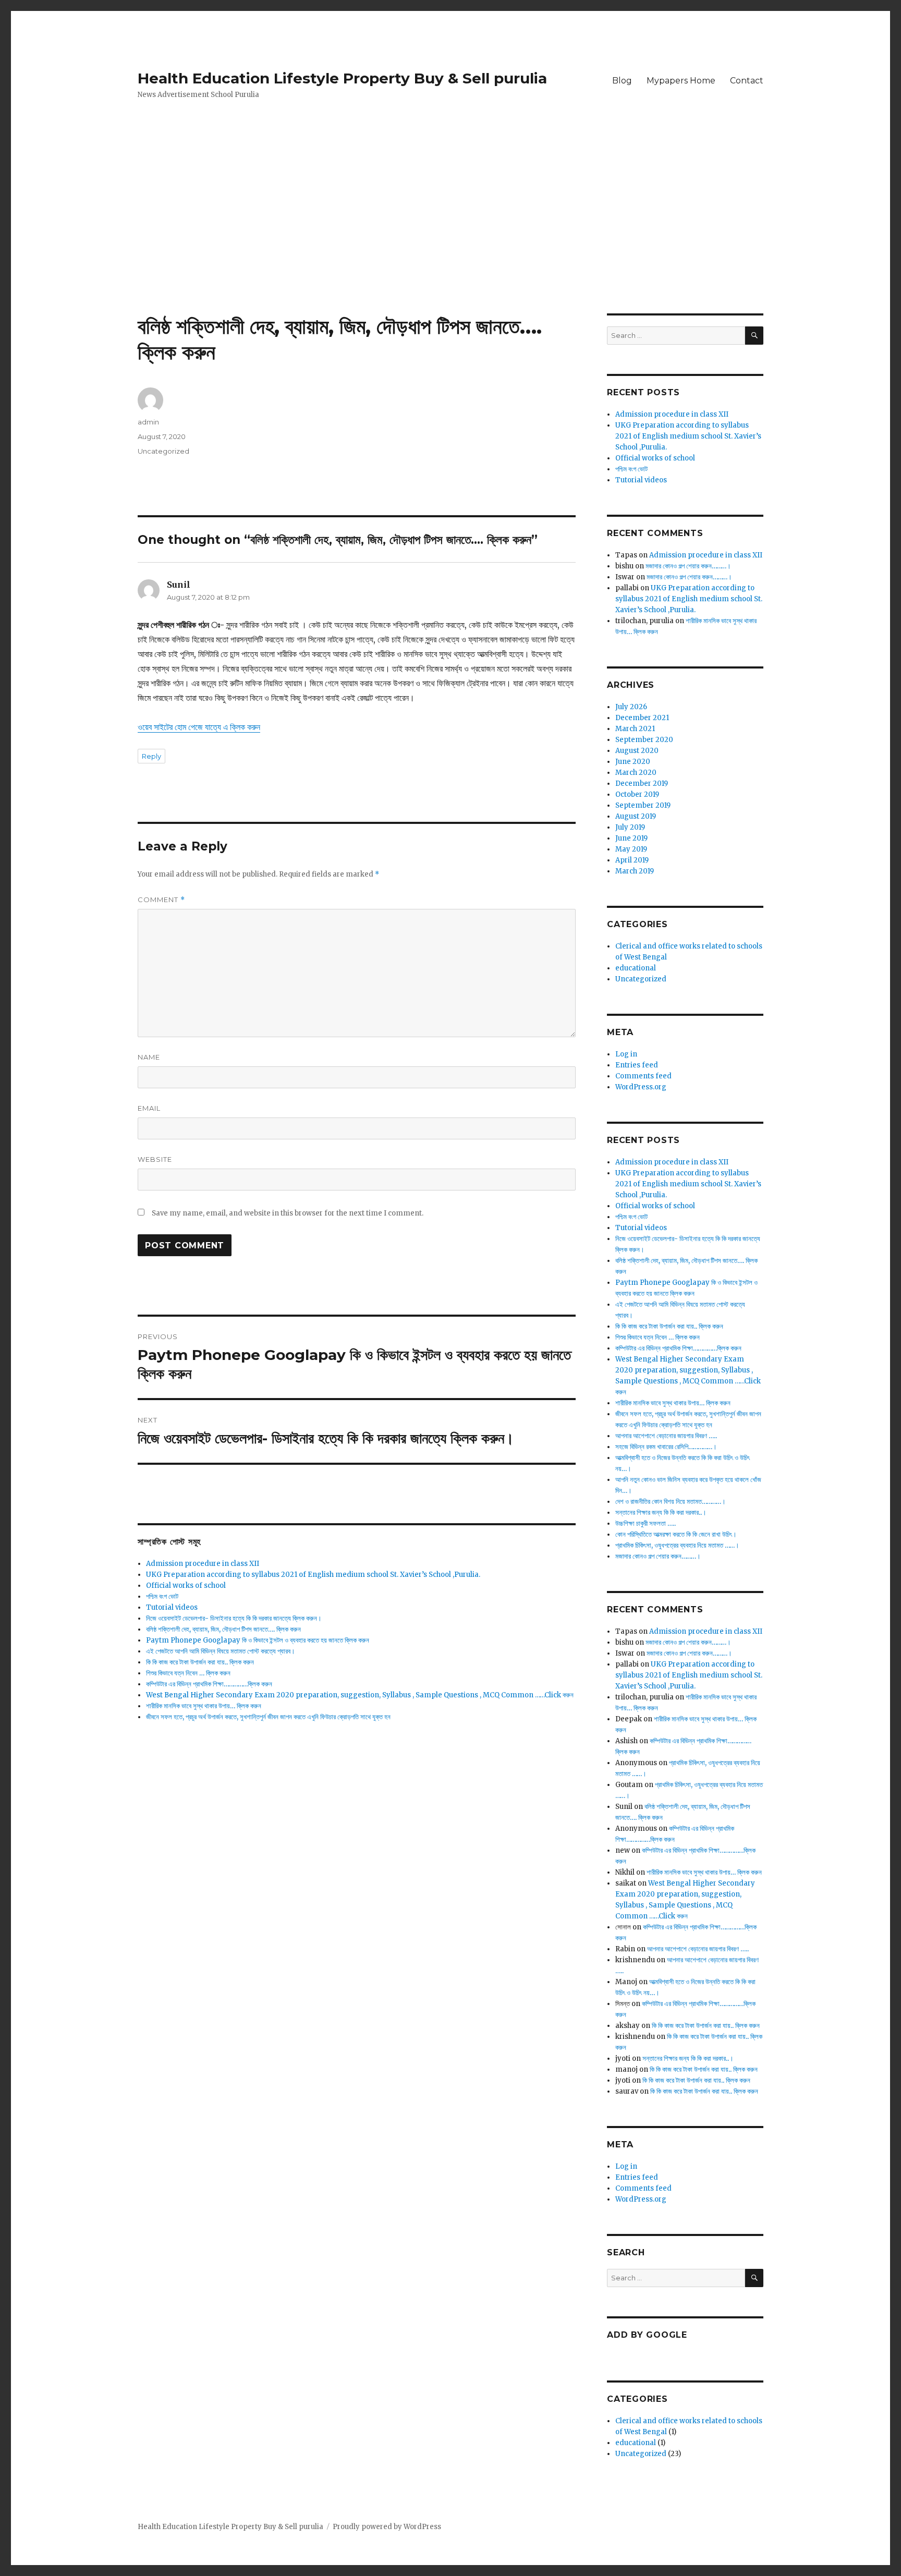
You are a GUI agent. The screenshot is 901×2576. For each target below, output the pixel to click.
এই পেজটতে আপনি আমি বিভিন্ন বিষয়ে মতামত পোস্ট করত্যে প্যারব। (221, 1651)
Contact (747, 81)
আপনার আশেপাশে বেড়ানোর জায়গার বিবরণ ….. (666, 1436)
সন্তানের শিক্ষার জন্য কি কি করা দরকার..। (661, 1512)
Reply (151, 756)
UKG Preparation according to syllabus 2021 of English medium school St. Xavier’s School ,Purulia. (313, 1575)
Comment (161, 900)
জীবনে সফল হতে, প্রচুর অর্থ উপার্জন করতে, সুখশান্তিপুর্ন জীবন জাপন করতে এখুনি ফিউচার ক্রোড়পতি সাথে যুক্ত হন (268, 1717)
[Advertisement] (451, 236)
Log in (626, 1054)
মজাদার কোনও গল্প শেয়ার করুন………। (688, 566)
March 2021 (635, 729)
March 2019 (635, 871)
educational (636, 968)
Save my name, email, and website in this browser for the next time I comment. (288, 1213)
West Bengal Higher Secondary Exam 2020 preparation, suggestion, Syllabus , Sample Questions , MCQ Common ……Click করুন (360, 1695)
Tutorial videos (172, 1607)
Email (149, 1108)
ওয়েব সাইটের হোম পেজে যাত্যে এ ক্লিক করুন (199, 727)
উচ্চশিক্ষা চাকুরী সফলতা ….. (646, 1523)
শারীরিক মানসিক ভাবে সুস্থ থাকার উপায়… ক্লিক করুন (204, 1706)
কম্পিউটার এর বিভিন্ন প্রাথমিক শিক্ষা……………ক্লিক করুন (209, 1684)
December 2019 (642, 783)
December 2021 (642, 718)
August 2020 (637, 751)
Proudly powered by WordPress (387, 2527)
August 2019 (636, 816)
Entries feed (637, 1065)
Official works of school (186, 1585)
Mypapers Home (681, 81)
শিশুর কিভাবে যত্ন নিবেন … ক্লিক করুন (188, 1673)
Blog (622, 81)
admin (148, 422)
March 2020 (636, 773)
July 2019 (630, 827)
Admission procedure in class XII (203, 1564)
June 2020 (633, 762)
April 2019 (632, 860)
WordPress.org (641, 1087)
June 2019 (631, 838)
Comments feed (643, 1076)
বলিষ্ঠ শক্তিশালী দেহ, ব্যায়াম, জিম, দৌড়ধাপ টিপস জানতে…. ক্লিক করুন (223, 1629)
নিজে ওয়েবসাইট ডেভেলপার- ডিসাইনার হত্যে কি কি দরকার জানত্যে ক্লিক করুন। (234, 1618)
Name (149, 1057)
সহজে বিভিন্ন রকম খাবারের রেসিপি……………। (666, 1447)
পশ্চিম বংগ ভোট (162, 1596)
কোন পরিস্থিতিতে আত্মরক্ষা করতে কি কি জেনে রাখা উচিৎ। (676, 1534)
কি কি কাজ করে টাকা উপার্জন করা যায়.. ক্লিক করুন (200, 1662)
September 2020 (644, 740)
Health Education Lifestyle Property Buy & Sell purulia (342, 78)
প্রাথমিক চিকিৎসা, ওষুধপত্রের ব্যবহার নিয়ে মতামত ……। (677, 1545)
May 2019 (631, 849)
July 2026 (631, 707)
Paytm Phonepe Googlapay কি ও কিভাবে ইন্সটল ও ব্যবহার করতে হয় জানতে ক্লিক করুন (258, 1640)
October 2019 (637, 794)
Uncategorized (163, 451)
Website (155, 1159)
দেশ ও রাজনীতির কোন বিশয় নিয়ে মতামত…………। (671, 1502)
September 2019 (643, 805)
